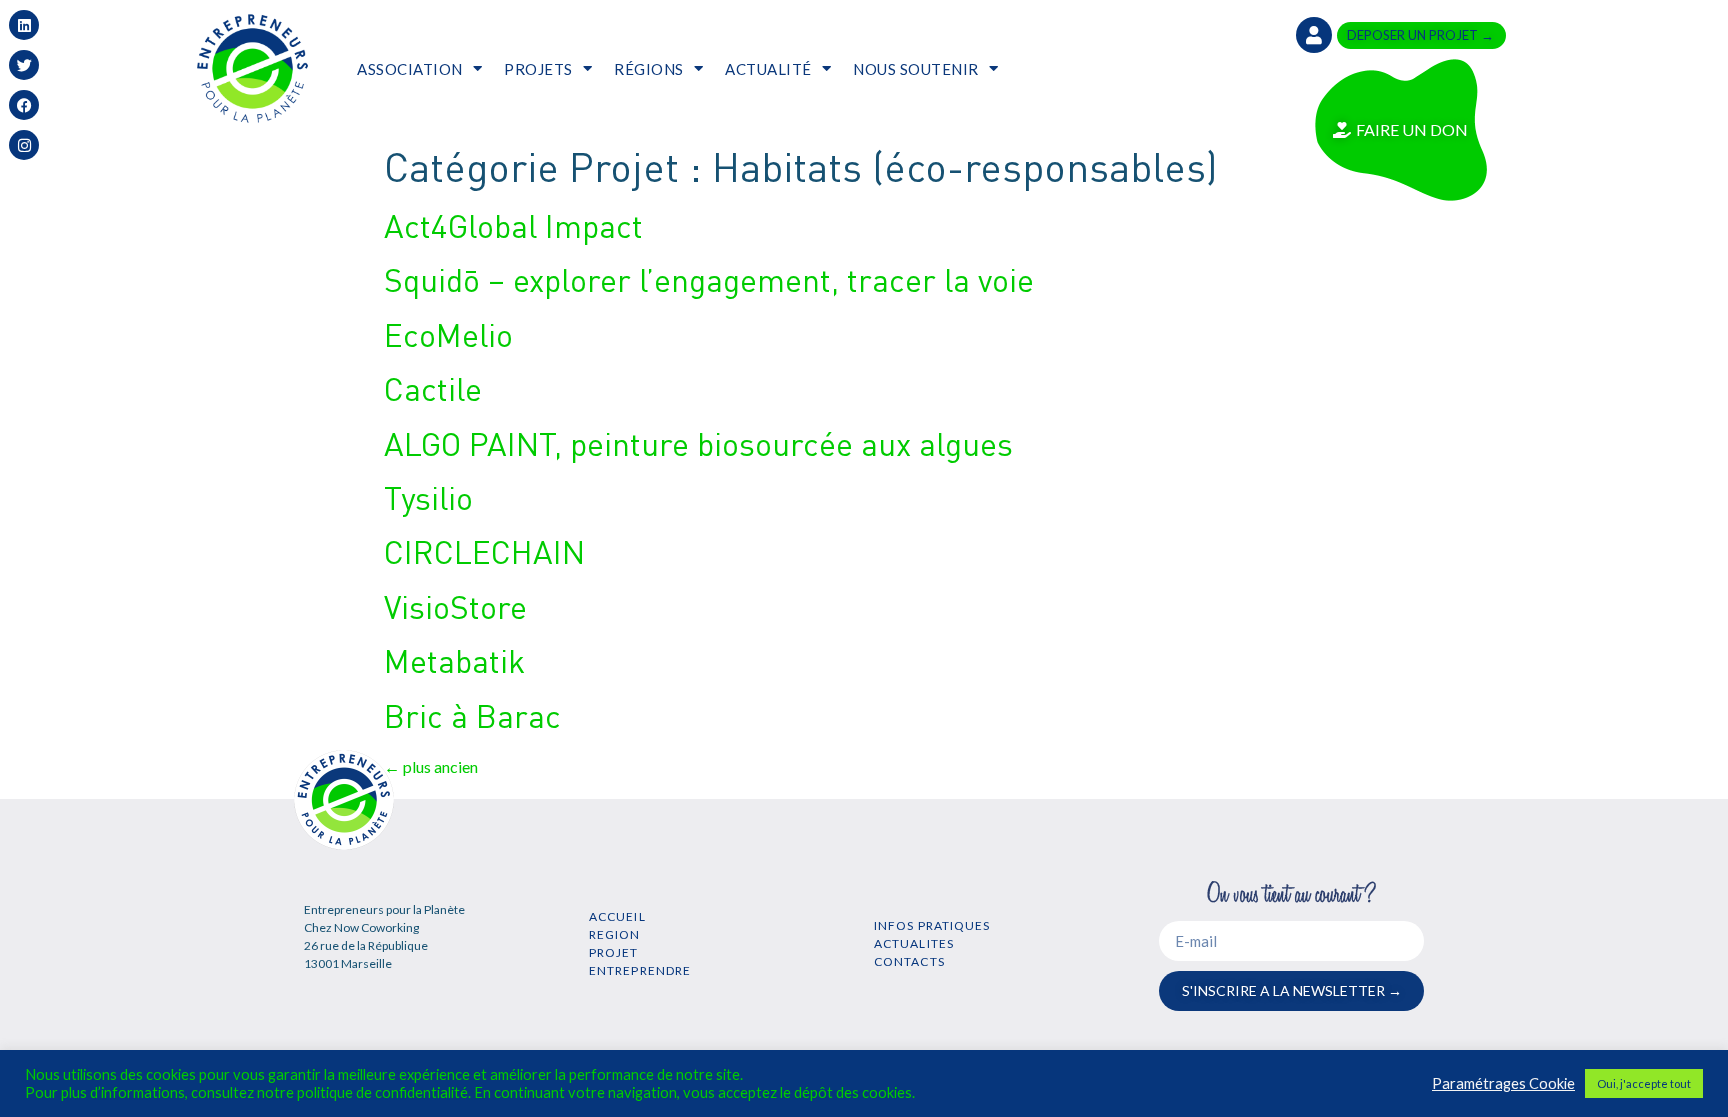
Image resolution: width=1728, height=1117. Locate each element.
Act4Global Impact (513, 225)
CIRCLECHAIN (484, 551)
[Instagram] (24, 145)
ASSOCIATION (410, 69)
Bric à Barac (472, 715)
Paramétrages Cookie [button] (1503, 1083)
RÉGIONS (649, 69)
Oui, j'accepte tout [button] (1644, 1083)
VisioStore (455, 606)
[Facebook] (24, 105)
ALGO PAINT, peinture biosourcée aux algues (698, 443)
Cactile (433, 388)
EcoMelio (448, 334)
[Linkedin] (24, 25)
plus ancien (431, 766)
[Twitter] (24, 65)
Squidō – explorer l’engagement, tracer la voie (709, 279)
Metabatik (454, 660)
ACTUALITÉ (768, 69)
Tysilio (428, 497)
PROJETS (538, 69)
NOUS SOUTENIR (916, 69)
